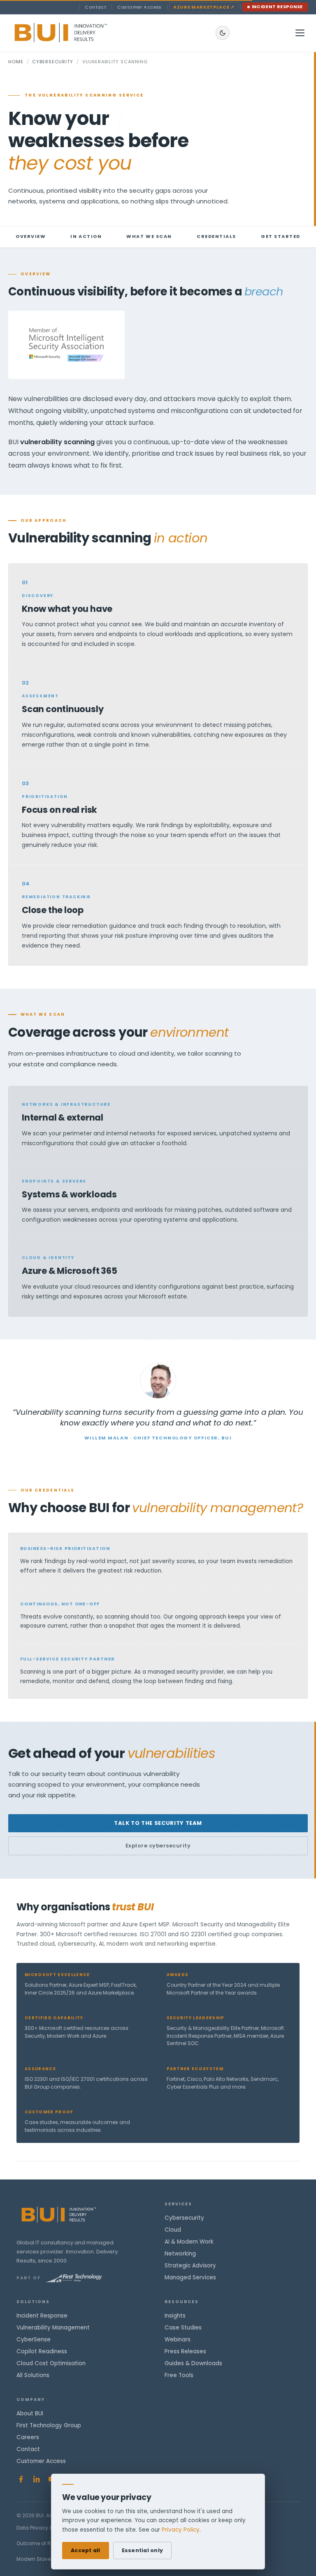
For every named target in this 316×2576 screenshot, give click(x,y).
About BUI (30, 2413)
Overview (31, 236)
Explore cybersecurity (158, 1846)
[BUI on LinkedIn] (37, 2479)
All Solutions (33, 2375)
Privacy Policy (181, 2530)
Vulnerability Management (53, 2328)
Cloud (173, 2230)
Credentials (216, 236)
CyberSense (34, 2340)
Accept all (86, 2550)
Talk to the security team (158, 1823)
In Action (86, 236)
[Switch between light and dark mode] (223, 33)
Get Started (281, 236)
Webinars (178, 2340)
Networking (180, 2254)
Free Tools (179, 2375)
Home (16, 62)
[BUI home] (75, 33)
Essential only (143, 2550)
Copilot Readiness (42, 2351)
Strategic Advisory (190, 2266)
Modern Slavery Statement (50, 2559)
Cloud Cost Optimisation (51, 2363)
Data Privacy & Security (45, 2528)
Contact (95, 7)
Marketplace (204, 7)
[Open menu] (300, 33)
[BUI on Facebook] (21, 2479)
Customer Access (139, 7)
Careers (28, 2437)
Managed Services (190, 2277)
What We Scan (149, 236)
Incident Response (278, 7)
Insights (175, 2316)
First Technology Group (49, 2425)
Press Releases (185, 2351)
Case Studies (183, 2328)
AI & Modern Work (189, 2242)
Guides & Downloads (193, 2363)
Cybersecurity (52, 62)
